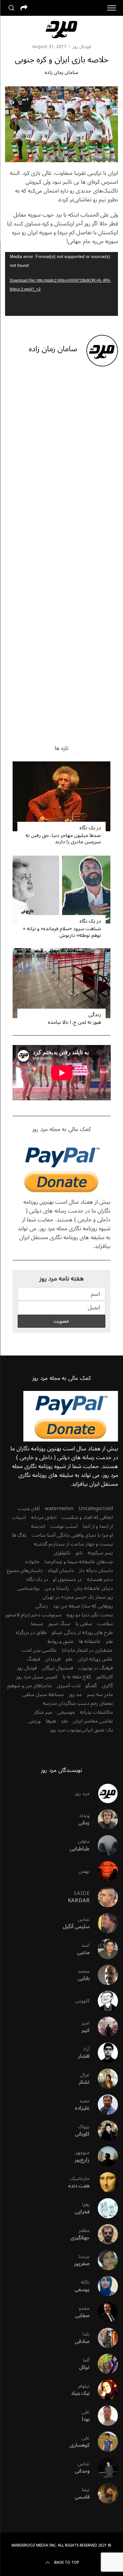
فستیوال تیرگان (58, 1668)
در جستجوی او (67, 1579)
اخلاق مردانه (44, 1517)
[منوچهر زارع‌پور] (104, 2156)
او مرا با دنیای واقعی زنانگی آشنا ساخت (72, 1535)
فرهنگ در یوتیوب (96, 1668)
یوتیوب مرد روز (65, 1730)
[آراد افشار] (104, 2053)
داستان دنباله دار (96, 1571)
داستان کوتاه (61, 1571)
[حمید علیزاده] (104, 2105)
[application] (62, 284)
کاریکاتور (104, 1677)
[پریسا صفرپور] (104, 2260)
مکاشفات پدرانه (96, 1712)
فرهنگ (33, 1659)
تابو (79, 1553)
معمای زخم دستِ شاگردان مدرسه (78, 1703)
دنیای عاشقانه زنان (94, 1588)
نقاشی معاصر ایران (93, 1721)
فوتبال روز (82, 47)
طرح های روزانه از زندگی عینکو (82, 1632)
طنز (109, 1641)
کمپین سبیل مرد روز (37, 1677)
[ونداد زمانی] (104, 1819)
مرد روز (82, 1793)
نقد (64, 1721)
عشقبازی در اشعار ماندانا (87, 1650)
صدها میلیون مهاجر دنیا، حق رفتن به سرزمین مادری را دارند (63, 839)
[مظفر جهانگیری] (104, 2234)
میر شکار (43, 1712)
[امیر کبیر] (104, 2027)
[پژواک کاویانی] (104, 2130)
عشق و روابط (61, 1641)
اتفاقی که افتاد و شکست (87, 1517)
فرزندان (53, 1659)
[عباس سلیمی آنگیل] (104, 1923)
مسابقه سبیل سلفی (43, 1694)
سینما (37, 1624)
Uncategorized (96, 1509)
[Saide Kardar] (104, 1897)
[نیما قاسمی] (104, 2493)
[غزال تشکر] (104, 2079)
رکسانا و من (57, 1588)
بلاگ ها (19, 1535)
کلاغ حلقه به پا (77, 1677)
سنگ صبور (59, 1624)
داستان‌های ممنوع (25, 1571)
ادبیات (19, 1517)
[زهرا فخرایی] (104, 2208)
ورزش (35, 1721)
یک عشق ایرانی (97, 1730)
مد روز (75, 1694)
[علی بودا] (104, 2416)
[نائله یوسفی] (104, 2286)
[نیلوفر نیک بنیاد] (104, 2390)
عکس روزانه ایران (95, 1659)
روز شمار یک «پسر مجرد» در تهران (78, 1597)
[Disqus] (62, 473)
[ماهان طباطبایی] (104, 1845)
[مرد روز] (104, 1793)
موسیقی (66, 1712)
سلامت (105, 1624)
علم (69, 1659)
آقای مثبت (29, 1509)
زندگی (95, 1015)
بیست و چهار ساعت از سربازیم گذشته (73, 1544)
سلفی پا (84, 1624)
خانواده (32, 1562)
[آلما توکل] (104, 2364)
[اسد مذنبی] (104, 1949)
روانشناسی (28, 1588)
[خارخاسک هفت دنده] (104, 2182)
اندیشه (38, 1526)
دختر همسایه (100, 1579)
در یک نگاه (90, 828)
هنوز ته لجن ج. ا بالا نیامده (74, 1022)
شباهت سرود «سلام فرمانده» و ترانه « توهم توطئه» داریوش (62, 932)
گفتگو (91, 1686)
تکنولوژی (62, 1553)
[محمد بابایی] (104, 1975)
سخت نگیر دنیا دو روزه (90, 1615)
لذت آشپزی (69, 1686)
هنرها (51, 1721)
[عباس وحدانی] (104, 2468)
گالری (107, 1686)
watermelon (59, 1509)
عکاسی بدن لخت (39, 1650)
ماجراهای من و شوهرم (29, 1686)
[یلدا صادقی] (104, 2338)
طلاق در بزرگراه (31, 1632)
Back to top (67, 2563)
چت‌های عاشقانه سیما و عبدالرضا (79, 1562)
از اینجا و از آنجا (98, 1526)
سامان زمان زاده (61, 72)
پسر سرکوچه (100, 1553)
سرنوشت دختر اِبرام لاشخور (33, 1615)
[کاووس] (104, 2001)
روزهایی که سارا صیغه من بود (83, 1606)
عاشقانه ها (90, 1641)
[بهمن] (104, 1871)
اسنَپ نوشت (64, 1526)
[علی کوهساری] (104, 2442)
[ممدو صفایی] (104, 2312)
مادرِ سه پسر (100, 1694)
